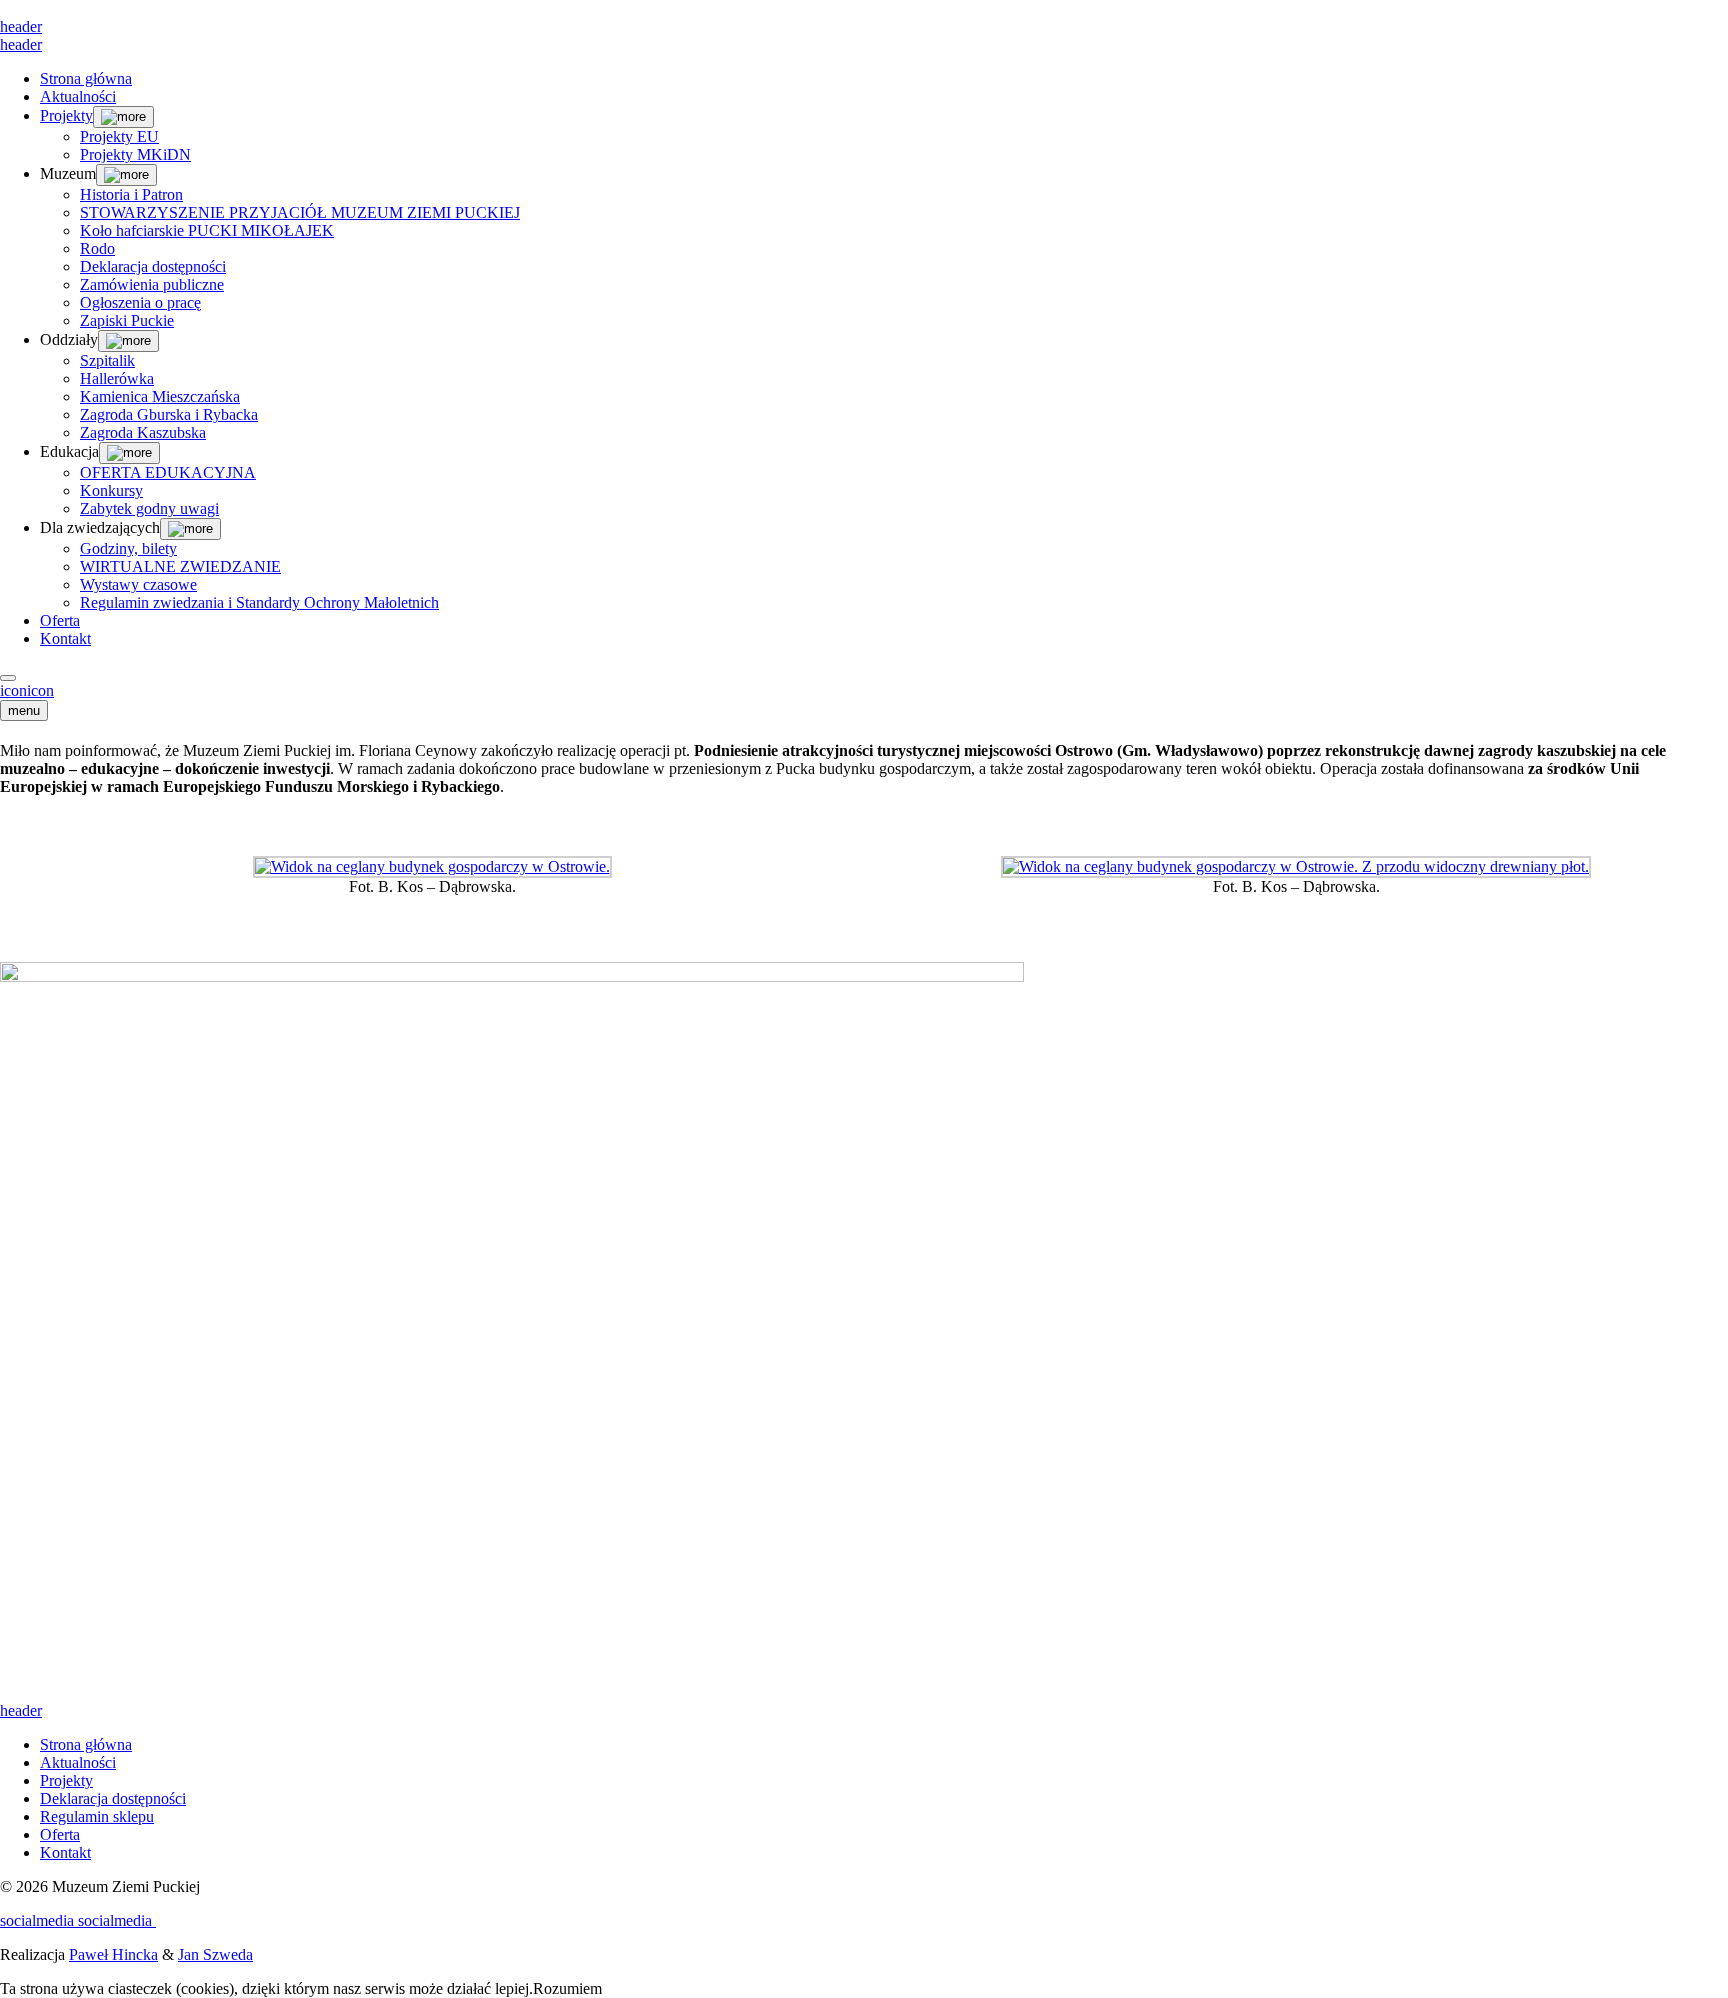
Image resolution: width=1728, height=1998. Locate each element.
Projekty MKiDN (135, 154)
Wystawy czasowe (138, 584)
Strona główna (86, 78)
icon (13, 690)
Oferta (60, 620)
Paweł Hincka (113, 1954)
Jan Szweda (215, 1954)
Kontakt (65, 638)
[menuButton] (8, 678)
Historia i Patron (131, 194)
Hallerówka (117, 378)
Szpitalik (107, 360)
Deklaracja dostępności (153, 266)
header (21, 26)
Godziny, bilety (128, 548)
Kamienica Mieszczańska (160, 396)
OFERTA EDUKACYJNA (168, 472)
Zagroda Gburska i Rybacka (169, 414)
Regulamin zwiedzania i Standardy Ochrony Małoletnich (259, 602)
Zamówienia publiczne (152, 284)
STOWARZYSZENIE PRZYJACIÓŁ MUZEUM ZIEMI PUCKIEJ (300, 212)
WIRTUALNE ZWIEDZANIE (180, 566)
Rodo (97, 248)
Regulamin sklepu (97, 1816)
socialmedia (39, 1920)
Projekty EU (119, 136)
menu (24, 710)
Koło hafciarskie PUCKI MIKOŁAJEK (207, 230)
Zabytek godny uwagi (149, 508)
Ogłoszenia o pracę (140, 302)
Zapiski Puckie (127, 320)
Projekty (66, 115)
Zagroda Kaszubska (143, 432)
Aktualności (78, 96)
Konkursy (111, 490)
